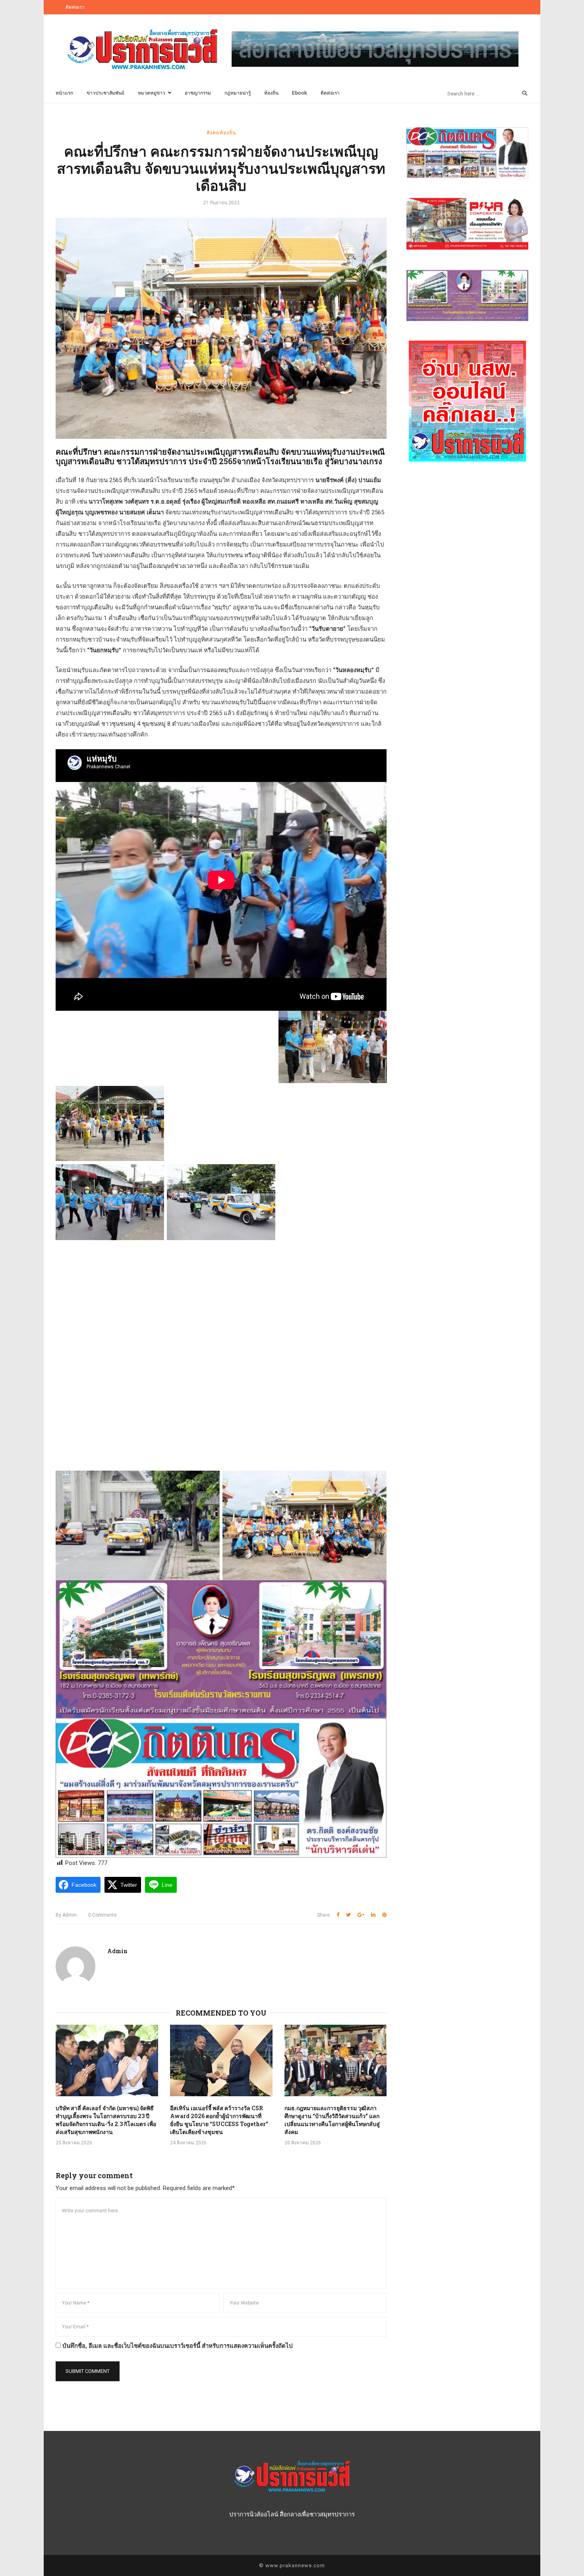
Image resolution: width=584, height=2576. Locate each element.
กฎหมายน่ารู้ (238, 93)
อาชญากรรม (198, 93)
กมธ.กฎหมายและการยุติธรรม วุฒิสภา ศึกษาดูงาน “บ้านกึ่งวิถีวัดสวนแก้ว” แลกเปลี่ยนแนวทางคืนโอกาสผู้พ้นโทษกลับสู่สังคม (332, 2120)
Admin (66, 1915)
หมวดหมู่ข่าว (152, 93)
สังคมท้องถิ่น (221, 132)
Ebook (300, 93)
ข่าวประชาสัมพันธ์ (105, 93)
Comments (102, 1915)
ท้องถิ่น (271, 93)
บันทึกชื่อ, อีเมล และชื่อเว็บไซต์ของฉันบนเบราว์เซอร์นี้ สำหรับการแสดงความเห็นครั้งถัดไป (178, 2346)
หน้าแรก (64, 93)
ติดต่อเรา (75, 7)
